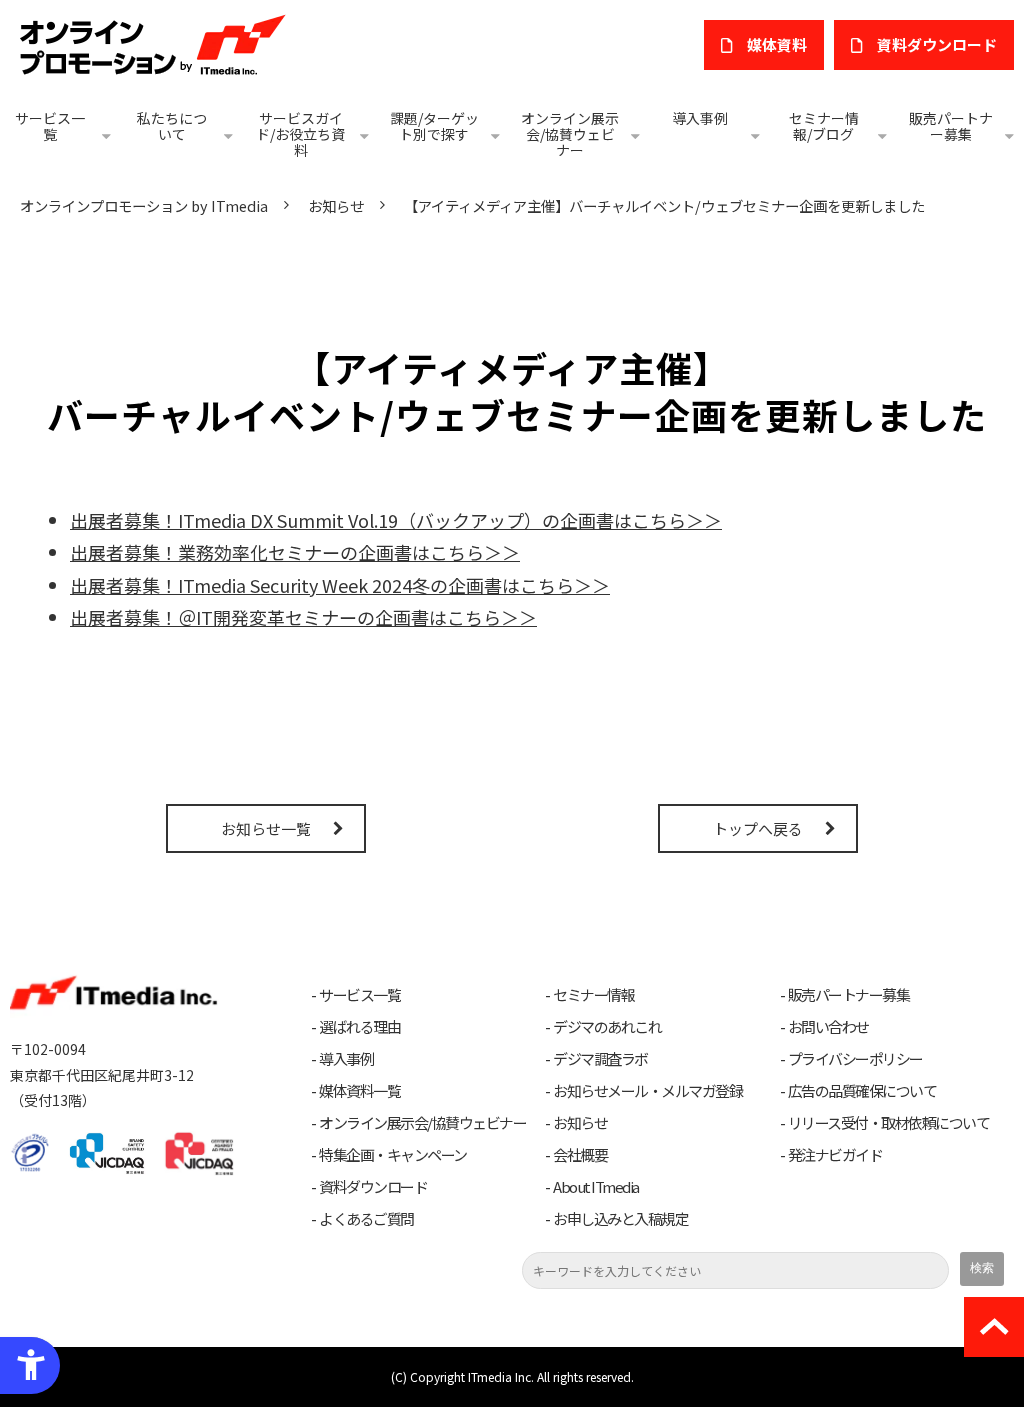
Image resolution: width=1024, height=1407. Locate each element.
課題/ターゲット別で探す (434, 126)
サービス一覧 (50, 126)
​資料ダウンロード (937, 44)
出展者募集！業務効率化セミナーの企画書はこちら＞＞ (295, 552)
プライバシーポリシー (855, 1059)
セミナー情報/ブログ (824, 126)
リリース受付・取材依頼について (889, 1123)
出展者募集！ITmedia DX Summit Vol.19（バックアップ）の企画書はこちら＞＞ (396, 520)
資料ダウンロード (373, 1187)
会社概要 (580, 1155)
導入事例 (700, 118)
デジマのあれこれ (607, 1027)
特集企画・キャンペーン (393, 1155)
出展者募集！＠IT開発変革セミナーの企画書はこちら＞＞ (303, 617)
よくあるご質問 (366, 1219)
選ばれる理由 (359, 1027)
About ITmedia (596, 1187)
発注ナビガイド (835, 1155)
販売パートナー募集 (951, 126)
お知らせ (336, 205)
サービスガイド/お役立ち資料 (300, 134)
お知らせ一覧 (266, 828)
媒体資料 (777, 44)
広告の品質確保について (862, 1091)
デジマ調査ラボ (600, 1059)
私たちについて (172, 126)
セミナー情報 (593, 995)
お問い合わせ (828, 1027)
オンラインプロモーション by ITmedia (144, 205)
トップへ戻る (758, 828)
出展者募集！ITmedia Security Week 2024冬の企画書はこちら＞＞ (340, 585)
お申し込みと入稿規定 (620, 1219)
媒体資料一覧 (359, 1091)
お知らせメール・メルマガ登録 (647, 1091)
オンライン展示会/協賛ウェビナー (570, 134)
